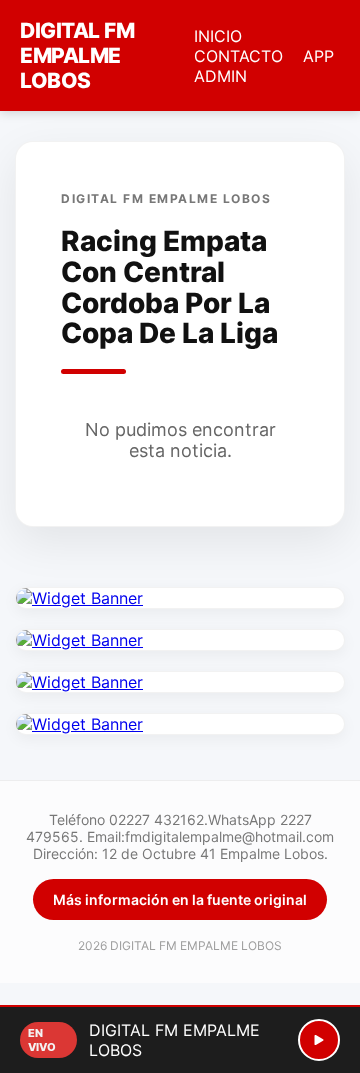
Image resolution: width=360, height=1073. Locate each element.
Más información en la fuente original (180, 899)
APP (318, 56)
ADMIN (220, 76)
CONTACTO (238, 56)
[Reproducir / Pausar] (319, 1040)
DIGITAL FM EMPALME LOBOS (77, 55)
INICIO (218, 36)
